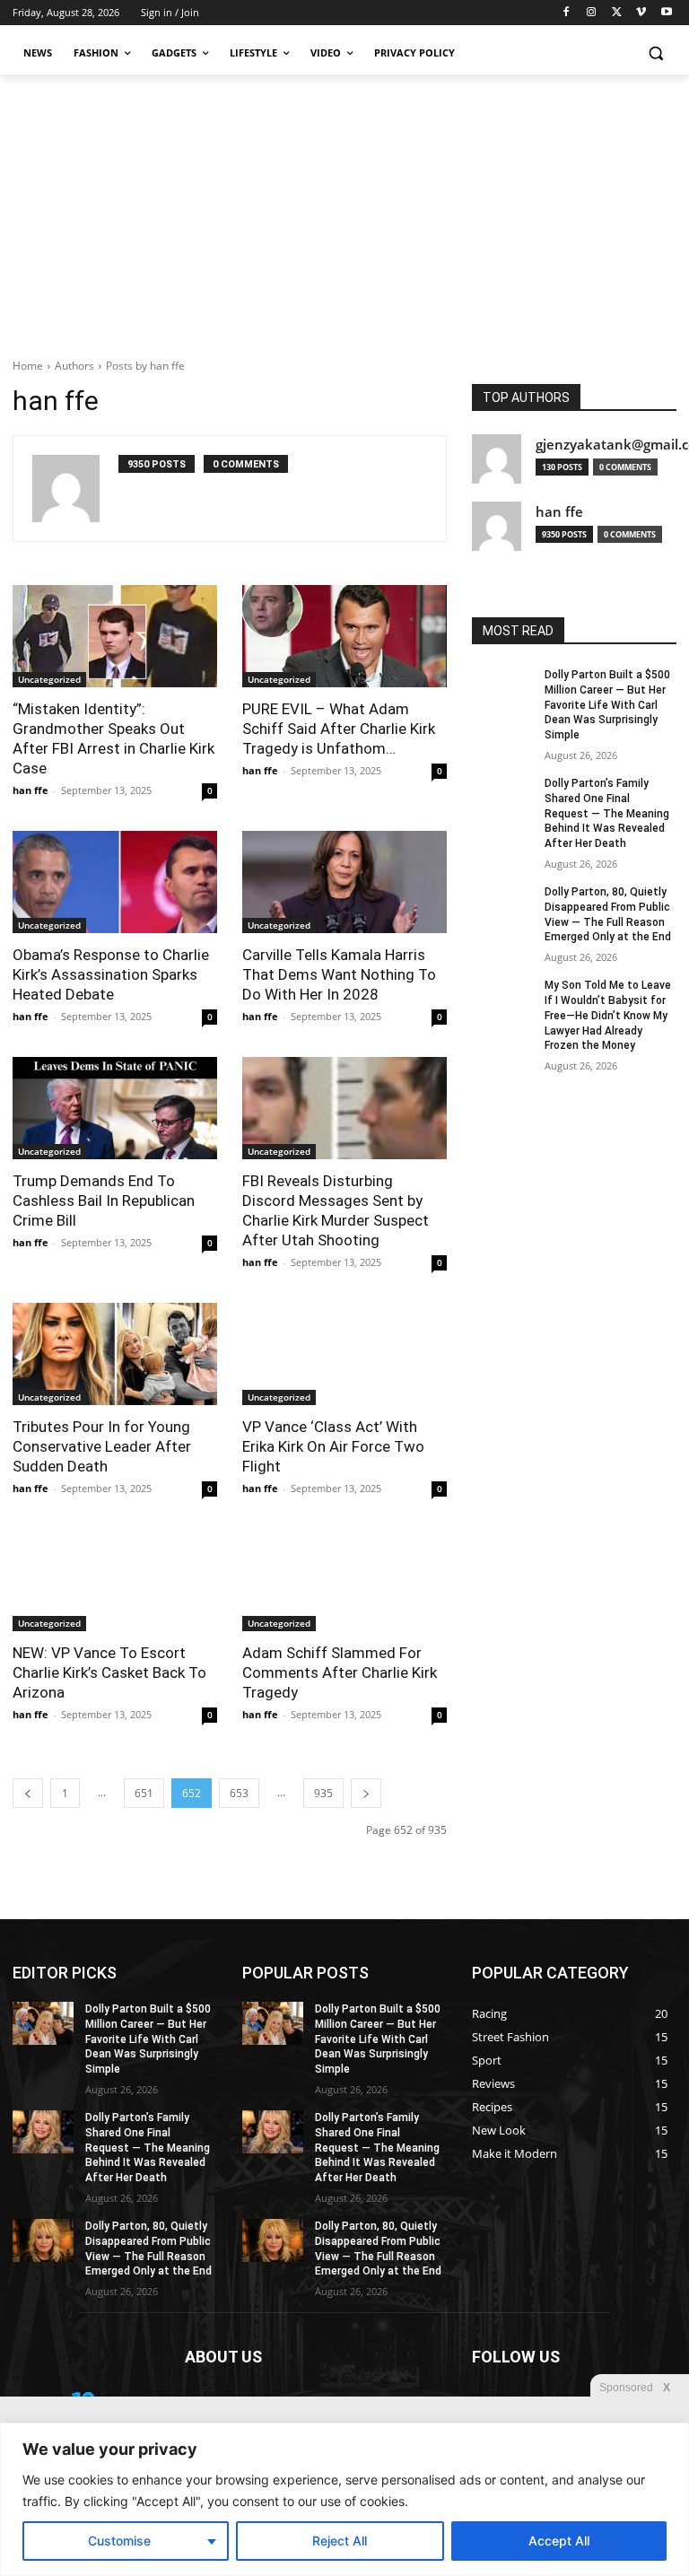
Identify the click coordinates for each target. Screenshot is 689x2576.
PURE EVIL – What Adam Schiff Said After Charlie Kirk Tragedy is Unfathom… (339, 729)
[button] (655, 53)
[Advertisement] (344, 209)
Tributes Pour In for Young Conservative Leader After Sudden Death (102, 1446)
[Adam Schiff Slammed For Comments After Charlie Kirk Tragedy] (344, 1580)
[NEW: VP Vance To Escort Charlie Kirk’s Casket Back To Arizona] (115, 1580)
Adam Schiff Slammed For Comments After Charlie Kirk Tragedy (340, 1672)
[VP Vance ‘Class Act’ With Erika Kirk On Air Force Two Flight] (344, 1354)
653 (239, 1793)
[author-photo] (75, 489)
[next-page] (366, 1793)
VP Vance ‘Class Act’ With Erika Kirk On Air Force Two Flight (333, 1446)
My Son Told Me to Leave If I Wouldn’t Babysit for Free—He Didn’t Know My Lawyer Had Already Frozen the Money (608, 1015)
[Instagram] (592, 13)
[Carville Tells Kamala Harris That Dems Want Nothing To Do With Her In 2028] (344, 882)
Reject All (340, 2541)
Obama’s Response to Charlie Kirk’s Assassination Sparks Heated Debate (111, 974)
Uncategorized (49, 679)
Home (28, 366)
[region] (344, 2499)
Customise (119, 2541)
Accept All (559, 2541)
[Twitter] (617, 13)
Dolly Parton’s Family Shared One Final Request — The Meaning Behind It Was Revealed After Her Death (607, 813)
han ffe (31, 790)
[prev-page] (28, 1793)
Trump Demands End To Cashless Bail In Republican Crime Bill (104, 1201)
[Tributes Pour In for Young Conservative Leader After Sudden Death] (115, 1354)
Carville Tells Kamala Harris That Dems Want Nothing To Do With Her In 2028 (339, 974)
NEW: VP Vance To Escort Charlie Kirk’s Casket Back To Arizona (109, 1672)
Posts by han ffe (145, 366)
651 (144, 1793)
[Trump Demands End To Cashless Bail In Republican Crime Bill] (115, 1108)
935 (323, 1793)
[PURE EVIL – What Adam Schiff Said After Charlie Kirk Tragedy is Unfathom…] (344, 636)
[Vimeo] (641, 13)
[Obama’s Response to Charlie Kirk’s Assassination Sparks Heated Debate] (115, 882)
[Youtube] (666, 13)
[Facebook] (567, 13)
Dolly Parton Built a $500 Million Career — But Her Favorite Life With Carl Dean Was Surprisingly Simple (607, 705)
